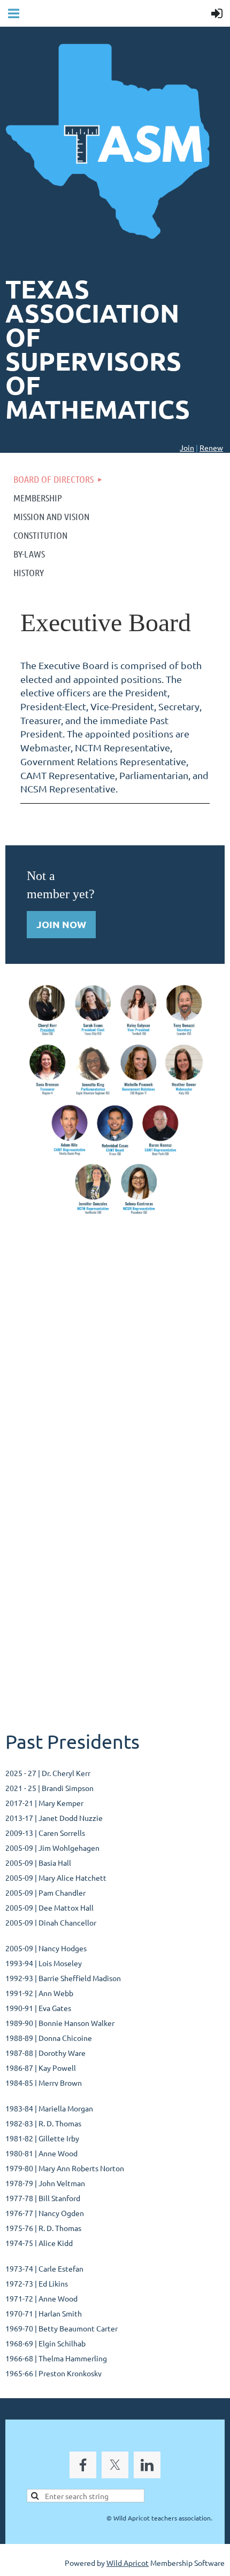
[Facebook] (83, 2465)
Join (187, 447)
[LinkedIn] (147, 2465)
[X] (115, 2465)
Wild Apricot (128, 2563)
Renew (211, 447)
